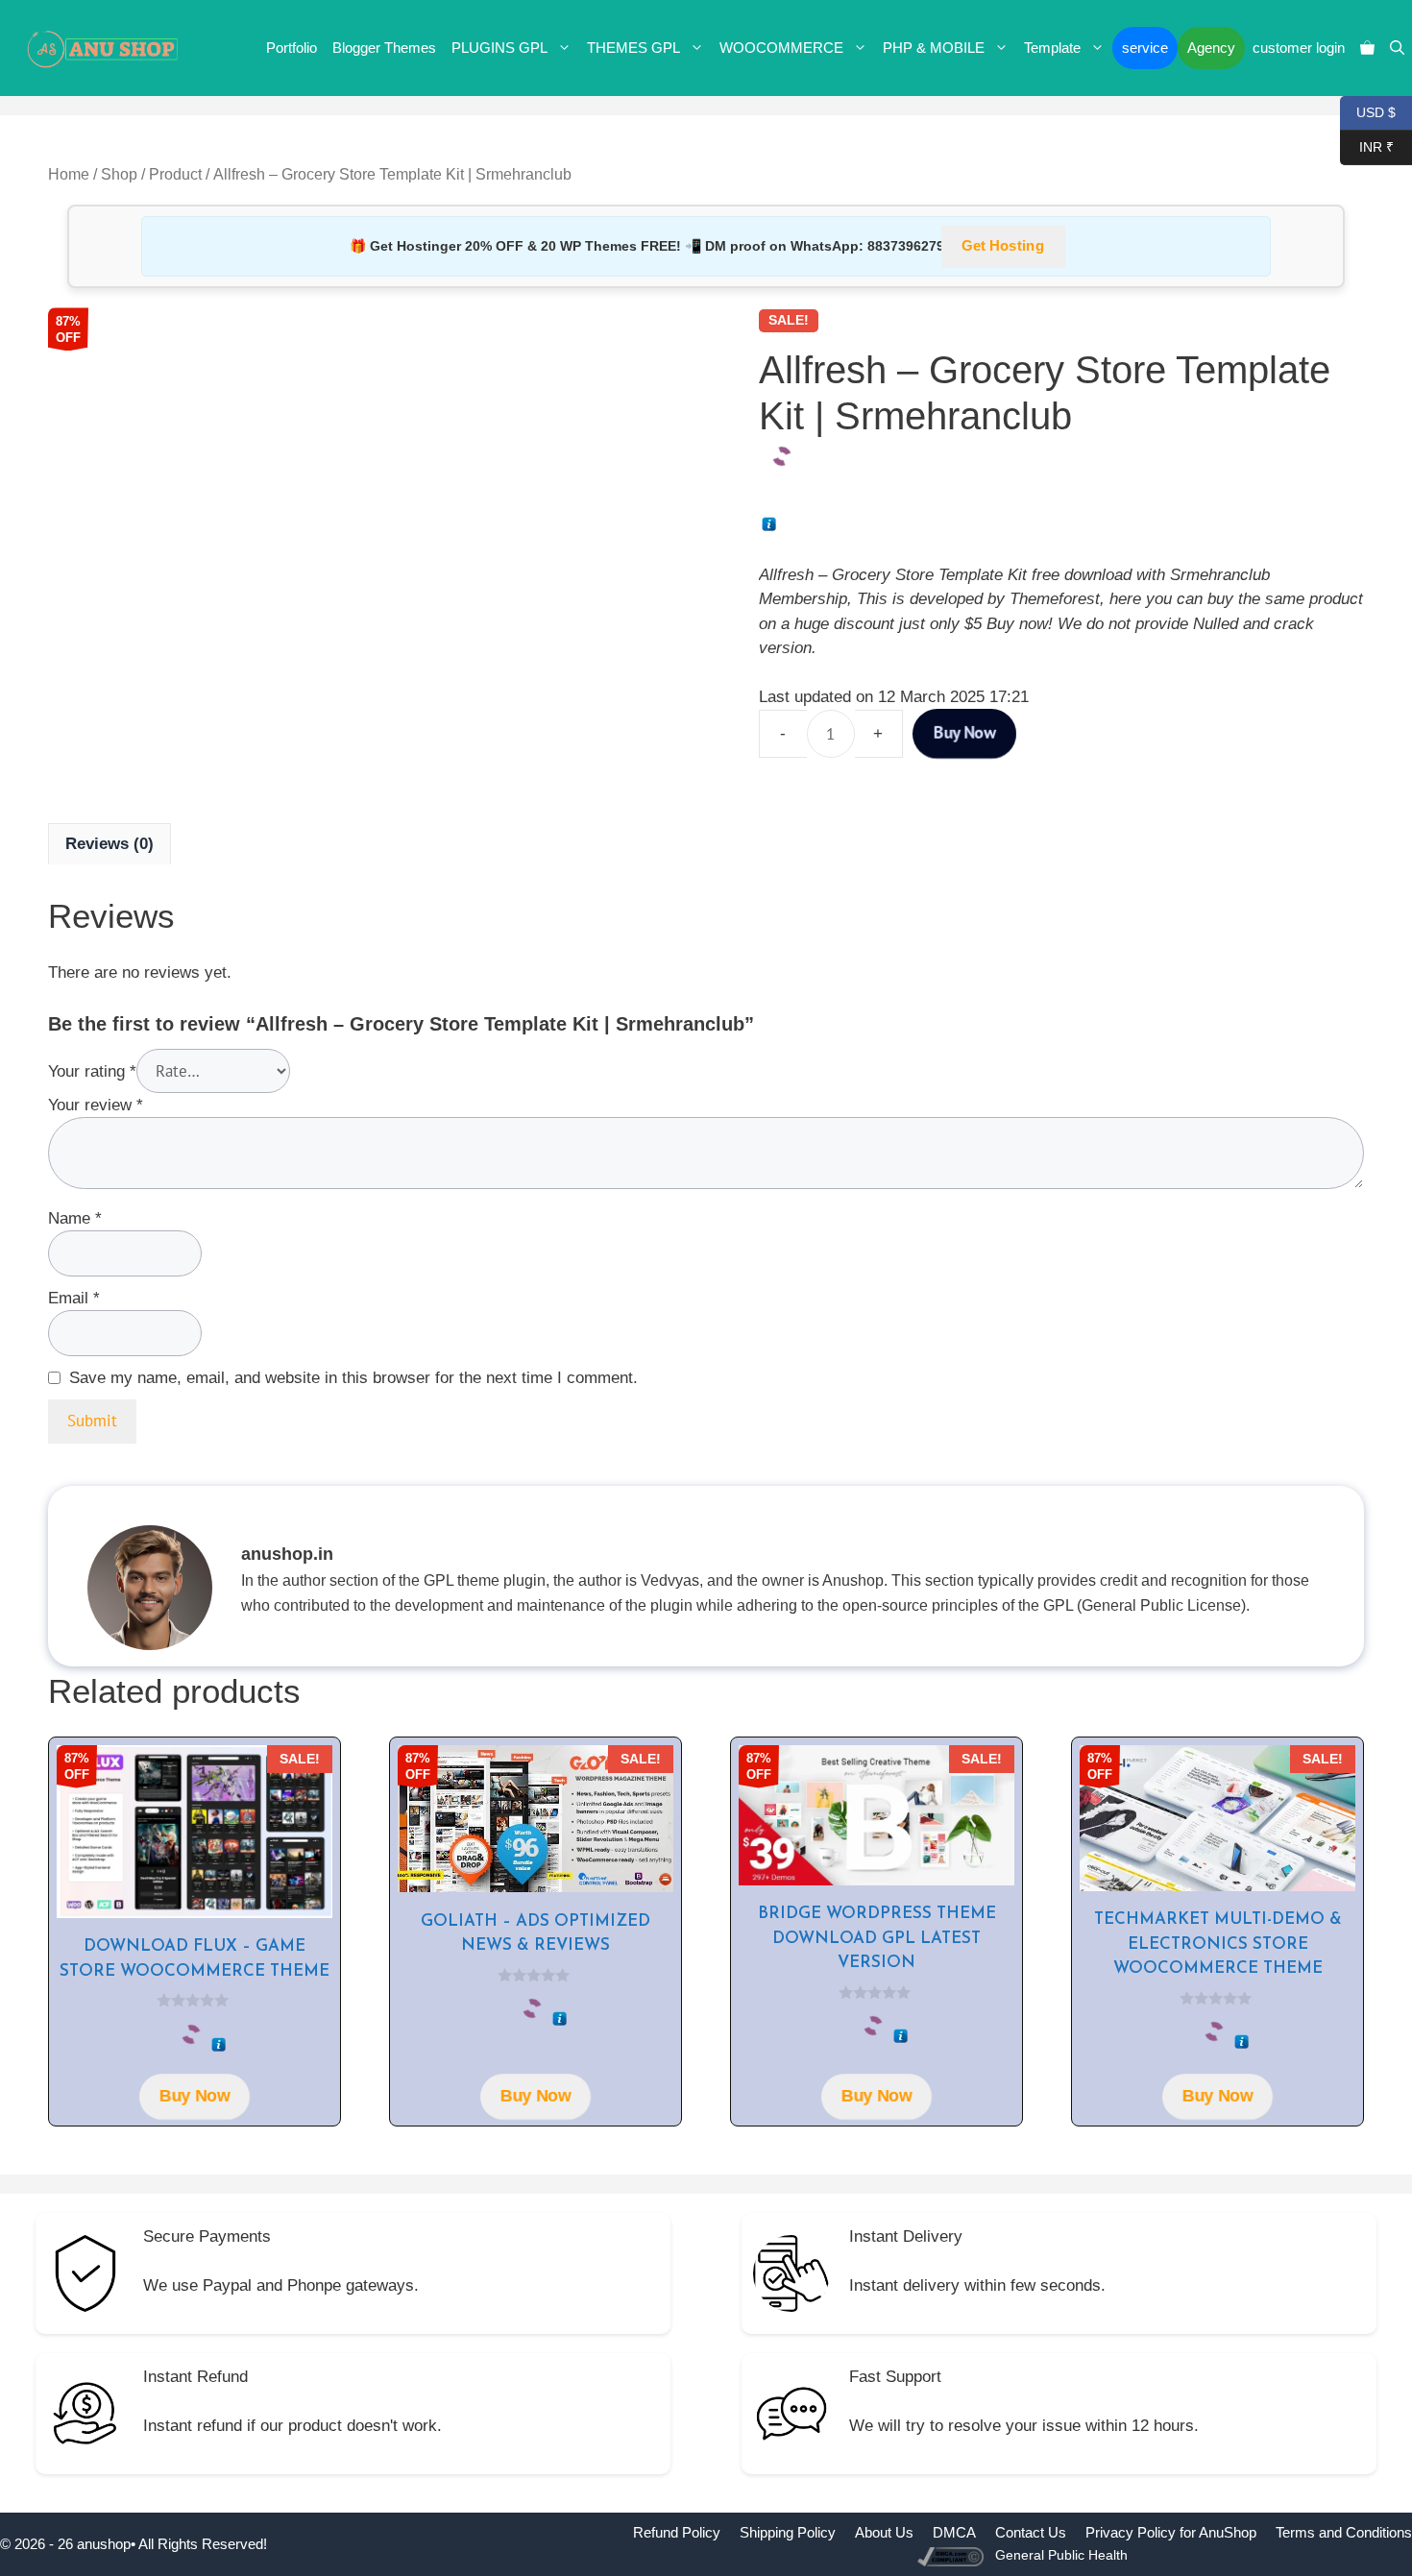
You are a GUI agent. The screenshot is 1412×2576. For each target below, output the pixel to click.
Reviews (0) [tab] (110, 844)
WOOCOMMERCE (781, 48)
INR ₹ (1367, 146)
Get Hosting (1003, 246)
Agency (1211, 48)
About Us (884, 2532)
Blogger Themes (384, 48)
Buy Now (964, 733)
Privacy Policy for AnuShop (1171, 2532)
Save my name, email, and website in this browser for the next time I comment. (353, 1378)
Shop (119, 174)
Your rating (92, 1071)
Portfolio (292, 48)
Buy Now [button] (195, 2096)
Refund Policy (677, 2532)
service (1145, 48)
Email (74, 1298)
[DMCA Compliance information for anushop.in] (952, 2555)
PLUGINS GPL (499, 48)
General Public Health (1061, 2555)
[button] (1397, 48)
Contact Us (1031, 2532)
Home (69, 174)
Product (175, 174)
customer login (1299, 48)
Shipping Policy (788, 2532)
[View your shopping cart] (1367, 48)
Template (1052, 48)
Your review (96, 1105)
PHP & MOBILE (934, 48)
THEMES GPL (633, 48)
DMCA (954, 2532)
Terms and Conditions (1344, 2532)
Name (75, 1218)
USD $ (1368, 111)
